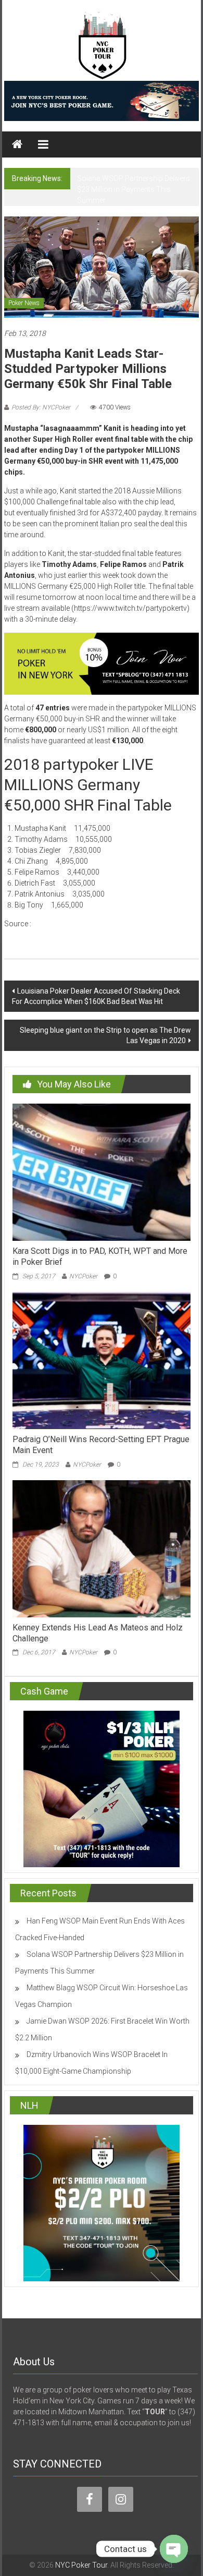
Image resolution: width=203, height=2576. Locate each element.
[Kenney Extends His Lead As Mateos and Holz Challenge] (102, 1548)
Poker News (24, 303)
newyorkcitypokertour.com (81, 924)
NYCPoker (83, 1276)
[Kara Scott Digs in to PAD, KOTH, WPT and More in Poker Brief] (102, 1172)
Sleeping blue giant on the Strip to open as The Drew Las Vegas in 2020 (105, 1035)
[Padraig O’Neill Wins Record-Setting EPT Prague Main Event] (102, 1360)
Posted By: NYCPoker (41, 407)
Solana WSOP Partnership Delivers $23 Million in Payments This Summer (134, 189)
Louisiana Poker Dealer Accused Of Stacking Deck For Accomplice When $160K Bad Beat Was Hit (96, 996)
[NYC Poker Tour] (17, 144)
